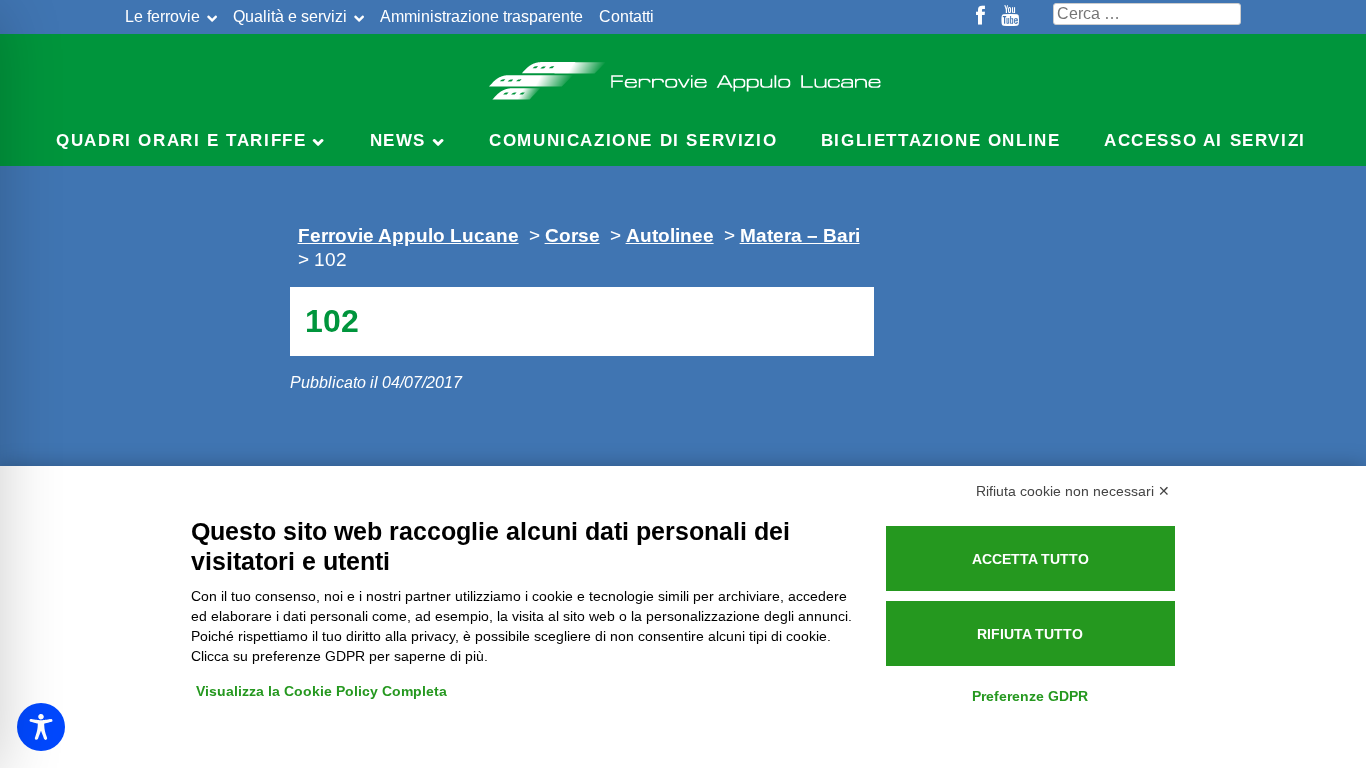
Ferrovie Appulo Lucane (683, 75)
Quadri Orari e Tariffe (181, 140)
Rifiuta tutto (1030, 634)
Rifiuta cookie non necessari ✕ (1073, 491)
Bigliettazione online (941, 140)
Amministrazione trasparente (481, 16)
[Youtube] (1010, 17)
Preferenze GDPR (1030, 696)
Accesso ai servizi (1205, 140)
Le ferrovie (162, 16)
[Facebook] (980, 17)
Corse (572, 235)
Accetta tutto (1030, 559)
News (398, 140)
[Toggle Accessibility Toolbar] (41, 727)
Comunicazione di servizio (633, 140)
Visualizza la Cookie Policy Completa (321, 691)
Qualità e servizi (290, 16)
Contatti (626, 16)
